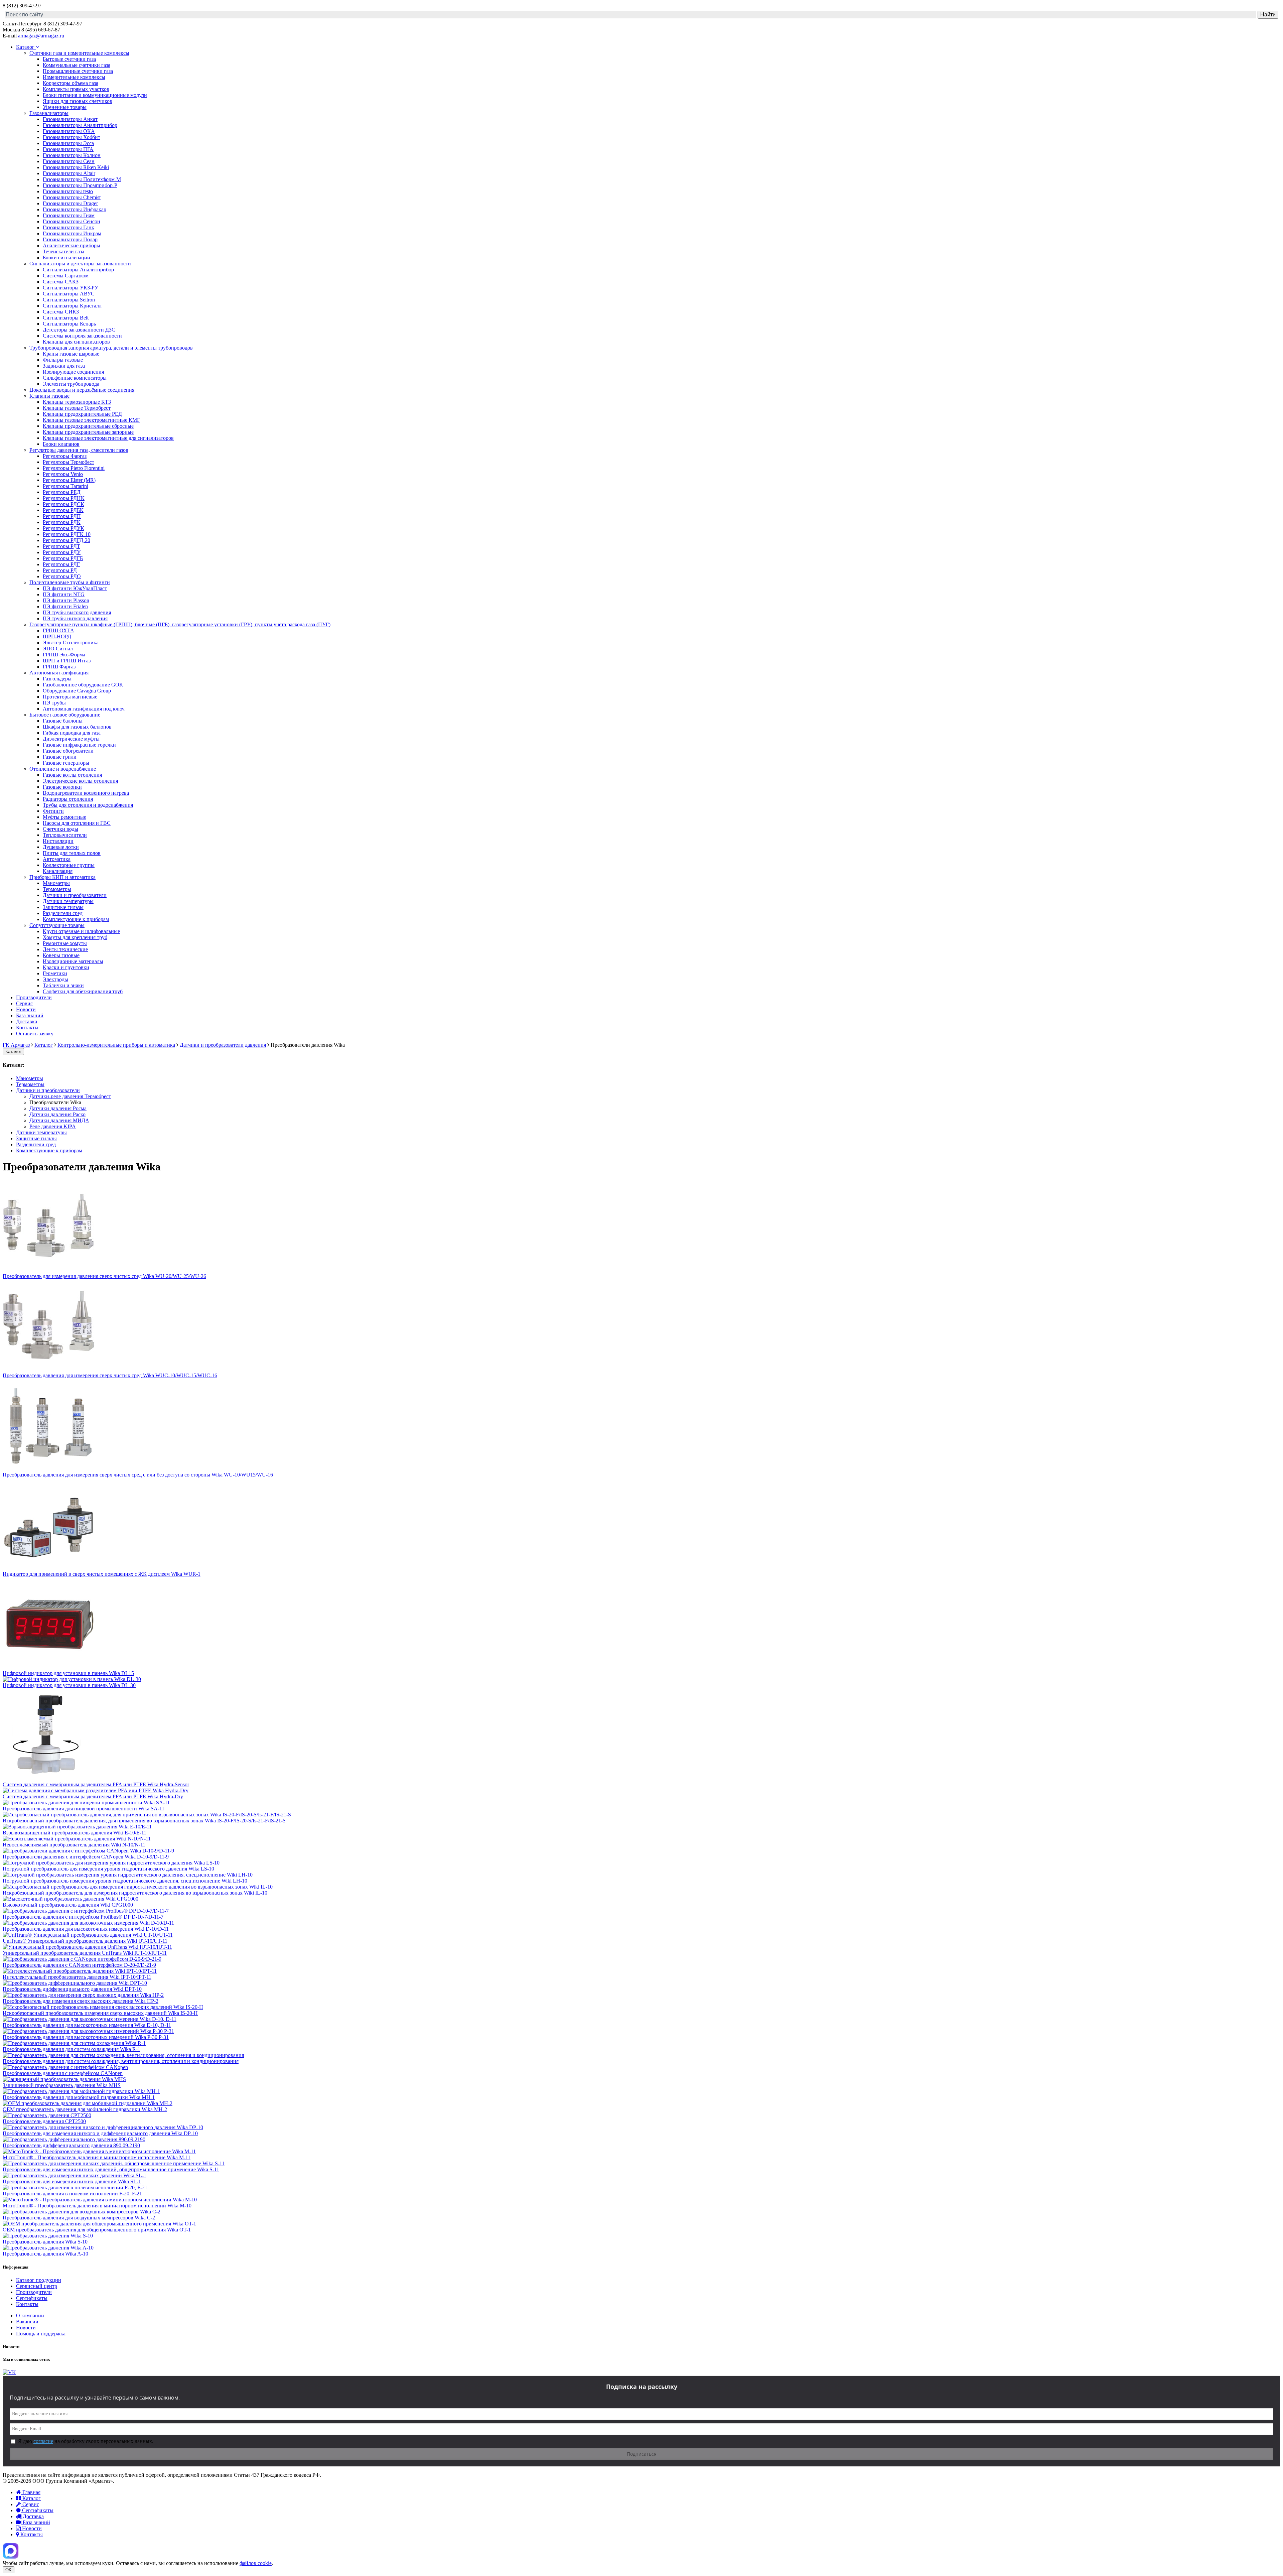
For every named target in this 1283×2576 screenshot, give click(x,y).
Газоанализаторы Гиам (69, 215)
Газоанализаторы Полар (70, 239)
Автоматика (57, 859)
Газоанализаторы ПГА (68, 149)
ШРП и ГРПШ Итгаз (67, 661)
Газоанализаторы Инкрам (72, 233)
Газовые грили (60, 757)
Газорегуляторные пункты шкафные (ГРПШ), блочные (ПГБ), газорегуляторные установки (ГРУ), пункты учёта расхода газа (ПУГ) (180, 624)
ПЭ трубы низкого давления (75, 618)
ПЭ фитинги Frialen (65, 606)
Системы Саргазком (66, 276)
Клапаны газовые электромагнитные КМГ (91, 420)
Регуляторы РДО (62, 576)
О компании (30, 2315)
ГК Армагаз (16, 1045)
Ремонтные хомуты (65, 943)
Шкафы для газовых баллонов (77, 727)
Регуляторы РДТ (61, 546)
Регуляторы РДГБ (63, 558)
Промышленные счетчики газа (78, 71)
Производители (34, 997)
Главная (31, 2492)
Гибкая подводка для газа (72, 733)
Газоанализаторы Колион (72, 155)
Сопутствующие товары (57, 925)
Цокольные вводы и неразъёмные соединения (82, 390)
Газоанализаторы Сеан (69, 161)
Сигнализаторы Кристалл (72, 306)
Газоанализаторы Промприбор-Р (80, 185)
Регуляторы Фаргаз (65, 456)
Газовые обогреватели (68, 751)
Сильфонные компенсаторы (75, 378)
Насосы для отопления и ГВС (77, 823)
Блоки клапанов (61, 444)
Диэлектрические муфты (71, 739)
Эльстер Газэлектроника (71, 642)
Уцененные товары (65, 107)
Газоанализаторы (49, 113)
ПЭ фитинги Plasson (66, 600)
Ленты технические (65, 949)
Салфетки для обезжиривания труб (83, 991)
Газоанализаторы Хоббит (72, 137)
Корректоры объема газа (70, 83)
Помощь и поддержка (41, 2334)
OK (9, 2570)
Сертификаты (32, 2298)
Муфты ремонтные (64, 817)
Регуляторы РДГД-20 (66, 540)
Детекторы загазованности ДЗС (79, 330)
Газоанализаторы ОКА (69, 131)
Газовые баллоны (63, 721)
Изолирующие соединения (73, 372)
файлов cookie (256, 2563)
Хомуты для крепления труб (75, 937)
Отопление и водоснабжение (63, 769)
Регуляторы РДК (62, 522)
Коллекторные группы (69, 865)
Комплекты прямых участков (76, 89)
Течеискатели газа (63, 251)
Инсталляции (58, 841)
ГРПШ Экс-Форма (64, 655)
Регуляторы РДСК (63, 504)
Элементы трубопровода (71, 384)
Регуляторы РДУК (63, 528)
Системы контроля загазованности (82, 336)
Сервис (24, 1003)
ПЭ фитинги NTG (64, 594)
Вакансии (27, 2322)
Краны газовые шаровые (71, 354)
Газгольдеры (57, 679)
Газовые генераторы (66, 763)
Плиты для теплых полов (72, 853)
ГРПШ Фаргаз (59, 667)
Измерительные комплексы (74, 77)
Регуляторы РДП (62, 516)
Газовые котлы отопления (72, 775)
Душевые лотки (61, 847)
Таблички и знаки (63, 985)
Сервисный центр (37, 2286)
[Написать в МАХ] (11, 2557)
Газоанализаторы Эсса (68, 143)
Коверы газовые (61, 955)
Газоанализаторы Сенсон (72, 221)
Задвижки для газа (64, 366)
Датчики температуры (68, 901)
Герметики (55, 973)
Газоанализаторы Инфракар (75, 209)
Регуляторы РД (60, 570)
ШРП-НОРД (57, 636)
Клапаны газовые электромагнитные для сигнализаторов (108, 438)
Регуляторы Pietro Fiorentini (74, 468)
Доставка (27, 1021)
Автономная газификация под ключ (84, 709)
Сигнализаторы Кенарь (69, 324)
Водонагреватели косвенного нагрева (86, 793)
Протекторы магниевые (70, 697)
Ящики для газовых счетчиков (78, 101)
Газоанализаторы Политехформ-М (82, 179)
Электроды (55, 979)
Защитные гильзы (63, 907)
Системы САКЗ (61, 282)
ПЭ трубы (54, 703)
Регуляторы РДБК (63, 510)
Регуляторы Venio (63, 474)
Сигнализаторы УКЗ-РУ (70, 288)
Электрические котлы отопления (80, 781)
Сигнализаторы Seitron (69, 300)
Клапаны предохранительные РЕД (82, 414)
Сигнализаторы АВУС (69, 294)
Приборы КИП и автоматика (62, 877)
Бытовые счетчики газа (69, 59)
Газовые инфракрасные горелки (79, 745)
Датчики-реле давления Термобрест (70, 1096)
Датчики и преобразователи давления (223, 1045)
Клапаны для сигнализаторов (76, 342)
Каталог (26, 47)
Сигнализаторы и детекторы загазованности (80, 264)
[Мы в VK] (9, 2372)
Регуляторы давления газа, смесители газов (79, 450)
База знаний (30, 1015)
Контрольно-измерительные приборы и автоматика (116, 1045)
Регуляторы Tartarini (65, 486)
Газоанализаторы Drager (70, 203)
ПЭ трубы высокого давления (77, 612)
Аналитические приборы (72, 245)
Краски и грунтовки (66, 967)
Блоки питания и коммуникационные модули (95, 95)
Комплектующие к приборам (76, 919)
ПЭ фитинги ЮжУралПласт (75, 588)
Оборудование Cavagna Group (77, 691)
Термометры (57, 889)
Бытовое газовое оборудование (65, 715)
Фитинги (53, 811)
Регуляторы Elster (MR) (69, 480)
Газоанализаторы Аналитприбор (80, 125)
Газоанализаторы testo (68, 191)
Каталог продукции (39, 2280)
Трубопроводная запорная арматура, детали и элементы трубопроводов (111, 348)
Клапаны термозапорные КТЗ (77, 402)
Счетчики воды (60, 829)
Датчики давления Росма (58, 1108)
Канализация (58, 871)
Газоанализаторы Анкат (70, 119)
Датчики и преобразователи (75, 895)
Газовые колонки (62, 787)
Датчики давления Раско (57, 1114)
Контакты (27, 1027)
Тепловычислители (65, 835)
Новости (26, 1009)
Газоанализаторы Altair (69, 173)
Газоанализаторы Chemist (72, 197)
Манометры (56, 883)
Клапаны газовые (49, 396)
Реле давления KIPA (53, 1126)
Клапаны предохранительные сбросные (88, 426)
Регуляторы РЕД (62, 492)
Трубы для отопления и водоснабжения (88, 805)
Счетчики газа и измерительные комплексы (79, 53)
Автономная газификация (59, 673)
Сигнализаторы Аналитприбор (78, 270)
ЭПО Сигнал (58, 649)
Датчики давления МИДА (59, 1120)
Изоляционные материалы (73, 961)
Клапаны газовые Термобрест (77, 408)
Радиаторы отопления (68, 799)
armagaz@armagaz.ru (41, 36)
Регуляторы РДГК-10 (67, 534)
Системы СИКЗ (61, 312)
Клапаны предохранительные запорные (88, 432)
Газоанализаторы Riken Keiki (76, 167)
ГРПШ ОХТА (58, 630)
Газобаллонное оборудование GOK (83, 685)
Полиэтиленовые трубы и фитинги (70, 582)
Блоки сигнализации (66, 257)
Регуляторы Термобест (68, 462)
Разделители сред (63, 913)
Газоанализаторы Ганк (68, 227)
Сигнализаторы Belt (66, 318)
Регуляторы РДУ (62, 552)
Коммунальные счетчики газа (77, 65)
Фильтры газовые (63, 360)
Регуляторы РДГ (61, 564)
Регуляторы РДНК (64, 498)
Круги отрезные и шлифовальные (81, 931)
